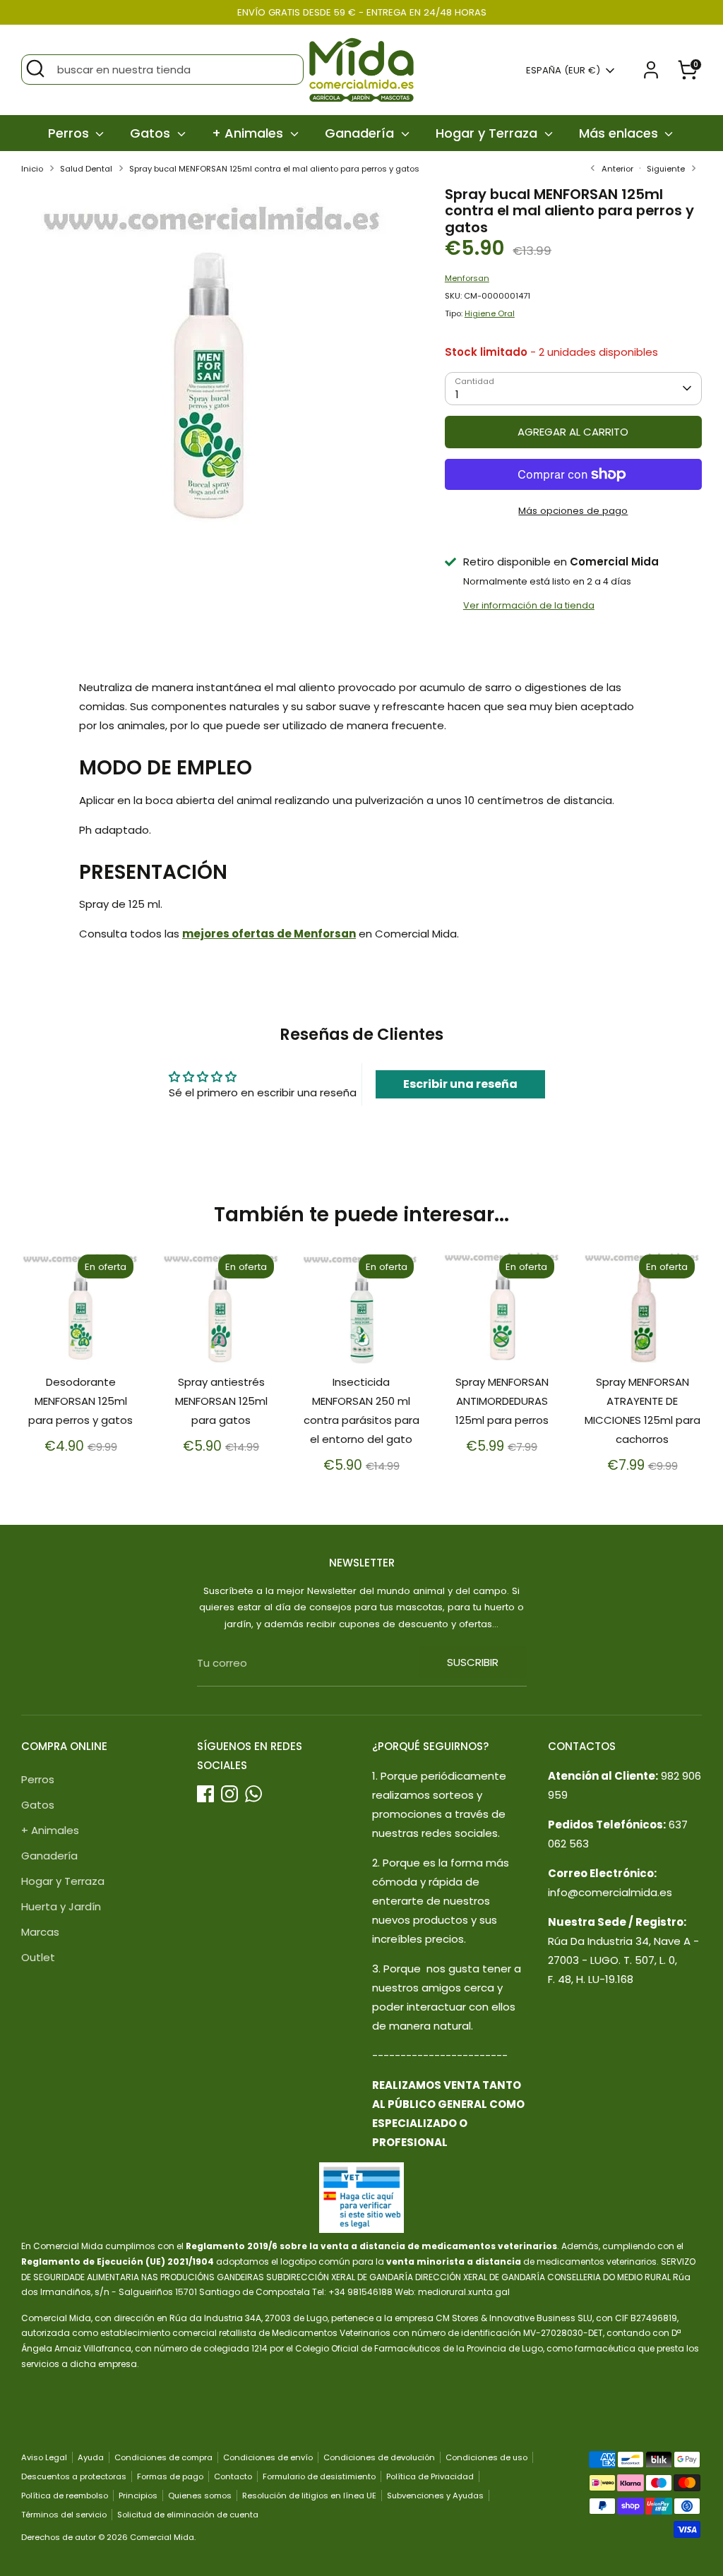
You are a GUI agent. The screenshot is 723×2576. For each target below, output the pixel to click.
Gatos (152, 133)
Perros (70, 133)
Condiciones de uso (486, 2457)
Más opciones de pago (573, 511)
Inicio (32, 169)
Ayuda (91, 2457)
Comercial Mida (162, 2537)
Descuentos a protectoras (74, 2476)
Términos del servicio (64, 2515)
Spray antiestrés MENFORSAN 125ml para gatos (221, 1401)
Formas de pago (170, 2476)
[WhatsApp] (253, 1794)
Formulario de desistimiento (319, 2476)
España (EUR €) (563, 71)
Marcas (40, 1932)
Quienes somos (200, 2496)
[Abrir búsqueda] (35, 68)
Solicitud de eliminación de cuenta (188, 2515)
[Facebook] (205, 1794)
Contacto (233, 2476)
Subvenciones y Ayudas (435, 2496)
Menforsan (467, 278)
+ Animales (249, 133)
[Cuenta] (651, 70)
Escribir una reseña (460, 1084)
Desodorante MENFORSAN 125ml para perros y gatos (80, 1401)
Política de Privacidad (430, 2476)
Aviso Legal (44, 2457)
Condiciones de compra (163, 2457)
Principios (138, 2496)
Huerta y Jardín (61, 1906)
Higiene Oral (490, 313)
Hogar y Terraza (488, 133)
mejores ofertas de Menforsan (269, 934)
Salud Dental (86, 169)
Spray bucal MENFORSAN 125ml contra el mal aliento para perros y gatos (274, 169)
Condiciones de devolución (379, 2457)
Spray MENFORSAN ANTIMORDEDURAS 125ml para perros (502, 1401)
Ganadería (361, 133)
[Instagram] (229, 1794)
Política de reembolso (65, 2496)
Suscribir (473, 1662)
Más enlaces (620, 133)
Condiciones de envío (268, 2457)
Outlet (38, 1957)
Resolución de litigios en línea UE (309, 2496)
